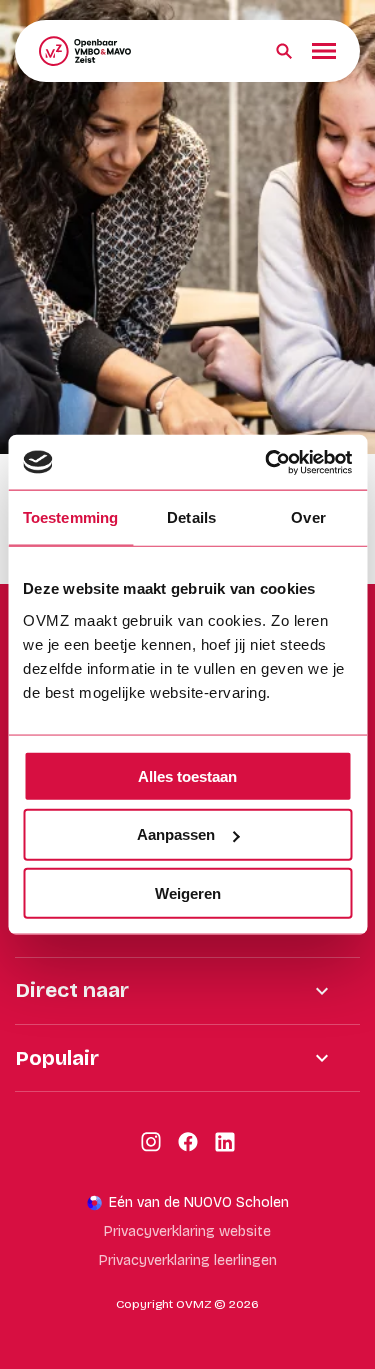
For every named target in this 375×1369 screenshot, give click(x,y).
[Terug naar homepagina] (85, 51)
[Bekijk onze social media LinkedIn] (225, 1142)
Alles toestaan (187, 775)
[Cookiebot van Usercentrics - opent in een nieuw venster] (267, 462)
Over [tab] (308, 517)
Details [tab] (191, 517)
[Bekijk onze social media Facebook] (188, 1142)
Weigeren (188, 893)
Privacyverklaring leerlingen (188, 1260)
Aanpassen (176, 834)
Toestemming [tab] (70, 517)
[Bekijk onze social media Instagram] (151, 1142)
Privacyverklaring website (187, 1231)
